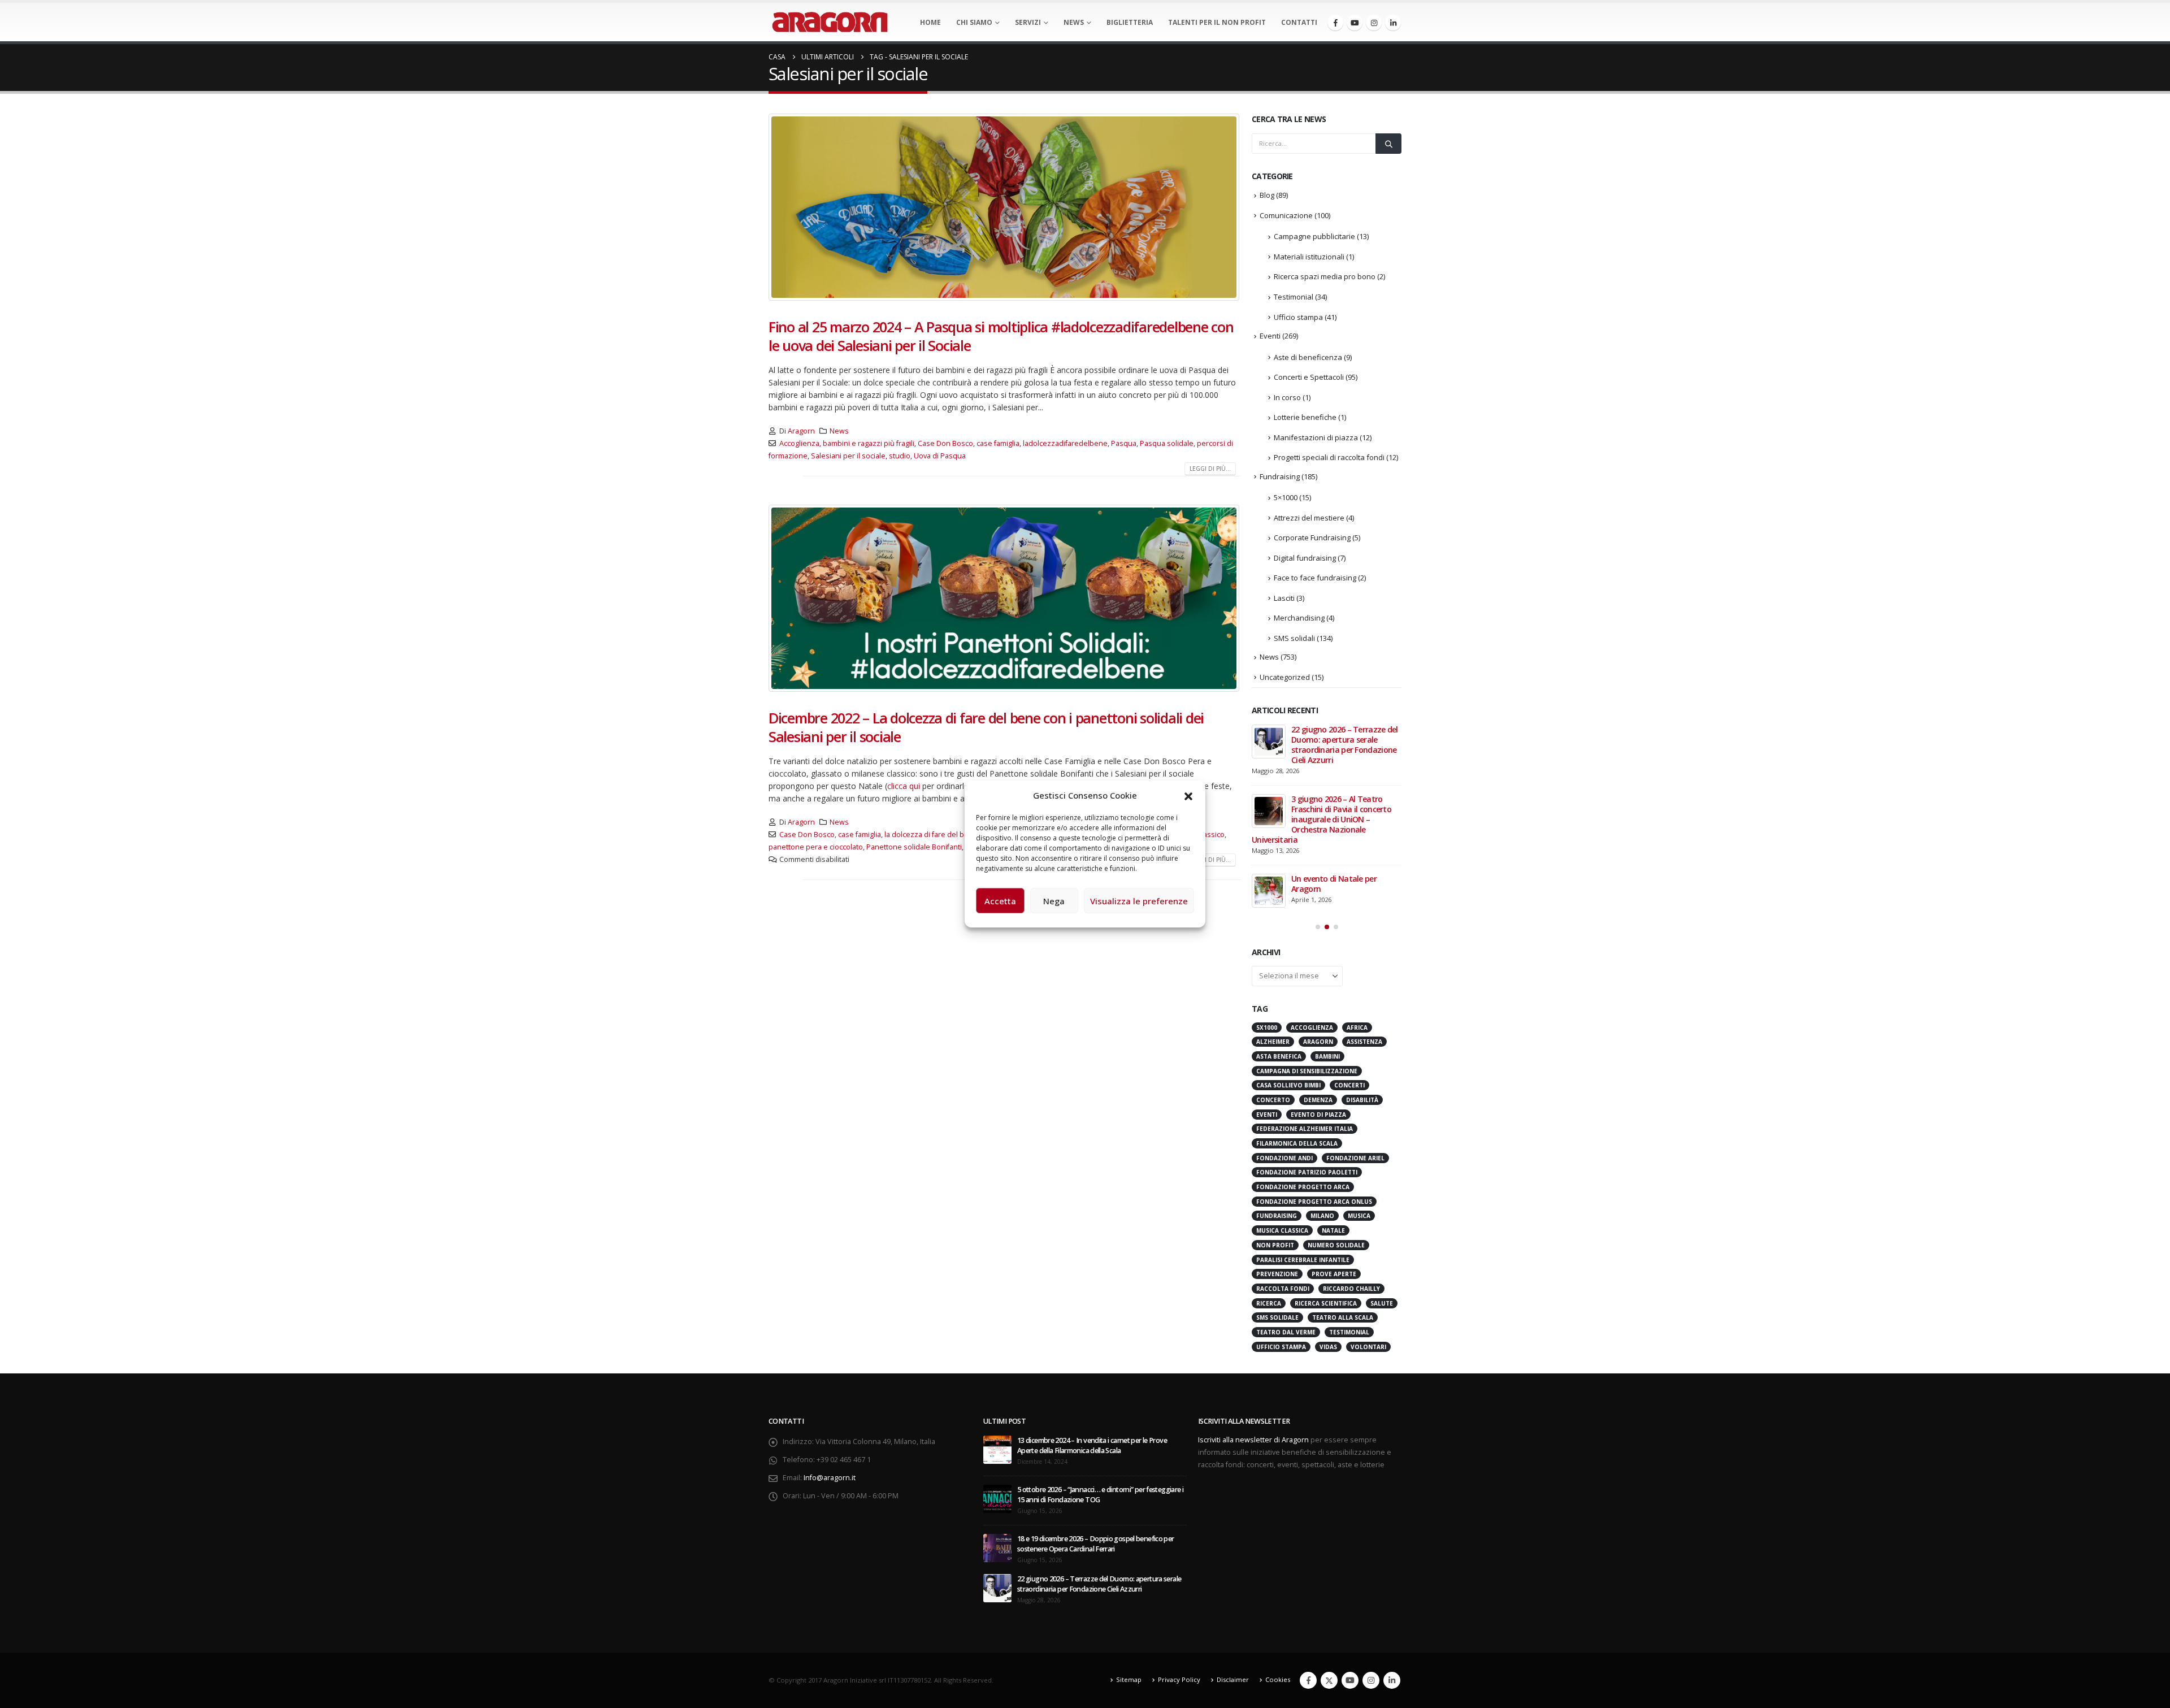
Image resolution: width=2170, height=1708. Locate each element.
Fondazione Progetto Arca (1303, 1066)
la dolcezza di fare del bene (931, 835)
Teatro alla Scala (1343, 1197)
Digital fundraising (1305, 558)
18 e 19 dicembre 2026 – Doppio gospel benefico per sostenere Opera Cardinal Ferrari (1096, 1423)
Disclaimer (1233, 1559)
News (1074, 22)
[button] (1188, 795)
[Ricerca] (1388, 144)
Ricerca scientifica (1326, 1182)
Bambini (1327, 935)
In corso (1287, 397)
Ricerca (1269, 1182)
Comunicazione (1286, 215)
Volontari (1368, 1226)
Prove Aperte (1334, 1153)
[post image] (1004, 207)
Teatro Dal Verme (1286, 1211)
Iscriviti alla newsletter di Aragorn (1253, 1319)
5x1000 (1267, 907)
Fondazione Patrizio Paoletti (1307, 1051)
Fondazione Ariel (1355, 1037)
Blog (1267, 195)
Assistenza (1364, 921)
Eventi (1270, 336)
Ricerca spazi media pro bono (1325, 276)
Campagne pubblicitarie (1314, 236)
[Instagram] (1374, 23)
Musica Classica (1282, 1109)
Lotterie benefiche (1305, 417)
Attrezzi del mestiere (1309, 518)
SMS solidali (1294, 638)
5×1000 (1286, 497)
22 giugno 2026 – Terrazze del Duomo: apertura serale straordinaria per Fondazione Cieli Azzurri (1099, 1463)
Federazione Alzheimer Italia (1305, 1008)
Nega (1054, 901)
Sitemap (1129, 1559)
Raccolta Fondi (1283, 1168)
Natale (1333, 1109)
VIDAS (1328, 1226)
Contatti (1299, 22)
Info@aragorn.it (830, 1357)
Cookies (1278, 1559)
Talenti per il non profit (1217, 22)
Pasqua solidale (1167, 443)
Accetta (1000, 901)
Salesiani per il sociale (848, 456)
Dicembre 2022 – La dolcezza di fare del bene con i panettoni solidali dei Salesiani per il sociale (986, 727)
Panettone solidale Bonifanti (914, 847)
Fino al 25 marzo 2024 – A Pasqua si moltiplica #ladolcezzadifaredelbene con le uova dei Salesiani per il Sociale (1001, 336)
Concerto (1273, 979)
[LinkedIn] (1393, 23)
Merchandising (1299, 618)
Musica (1359, 1095)
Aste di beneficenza (1308, 357)
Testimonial (1294, 297)
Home (930, 22)
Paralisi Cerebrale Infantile (1303, 1139)
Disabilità (1362, 979)
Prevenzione (1277, 1153)
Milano (1322, 1095)
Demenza (1318, 979)
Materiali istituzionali (1309, 257)
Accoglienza (799, 443)
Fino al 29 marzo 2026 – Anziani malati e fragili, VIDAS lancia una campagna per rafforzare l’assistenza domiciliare (1325, 750)
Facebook (1308, 1559)
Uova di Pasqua (940, 456)
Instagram (1371, 1559)
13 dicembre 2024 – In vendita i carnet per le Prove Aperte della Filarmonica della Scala (1092, 1325)
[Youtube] (1355, 23)
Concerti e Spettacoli (1309, 377)
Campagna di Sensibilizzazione (1307, 950)
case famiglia (998, 443)
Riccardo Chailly (1351, 1168)
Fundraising (1280, 476)
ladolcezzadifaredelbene (1065, 443)
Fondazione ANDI (1284, 1037)
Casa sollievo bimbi (1288, 964)
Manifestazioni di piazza (1316, 437)
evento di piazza (1318, 994)
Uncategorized (1285, 677)
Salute (1382, 1182)
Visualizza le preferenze (1139, 901)
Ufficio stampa (1298, 317)
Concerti (1349, 964)
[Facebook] (1335, 23)
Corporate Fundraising (1312, 537)
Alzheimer (1273, 921)
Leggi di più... (1210, 469)
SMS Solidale (1277, 1197)
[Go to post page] (1269, 742)
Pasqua (1124, 443)
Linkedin (1392, 1559)
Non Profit (1275, 1124)
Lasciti (1284, 598)
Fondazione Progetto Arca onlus (1314, 1081)
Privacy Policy (1179, 1559)
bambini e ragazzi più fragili (869, 443)
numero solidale (1336, 1124)
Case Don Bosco (945, 443)
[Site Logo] (830, 22)
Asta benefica (1279, 935)
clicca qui (904, 786)
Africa (1357, 907)
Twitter (1329, 1559)
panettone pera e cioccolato (816, 847)
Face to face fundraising (1315, 578)
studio (900, 456)
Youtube (1350, 1559)
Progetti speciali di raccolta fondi (1329, 457)
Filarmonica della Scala (1297, 1022)
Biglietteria (1130, 22)
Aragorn (801, 431)
